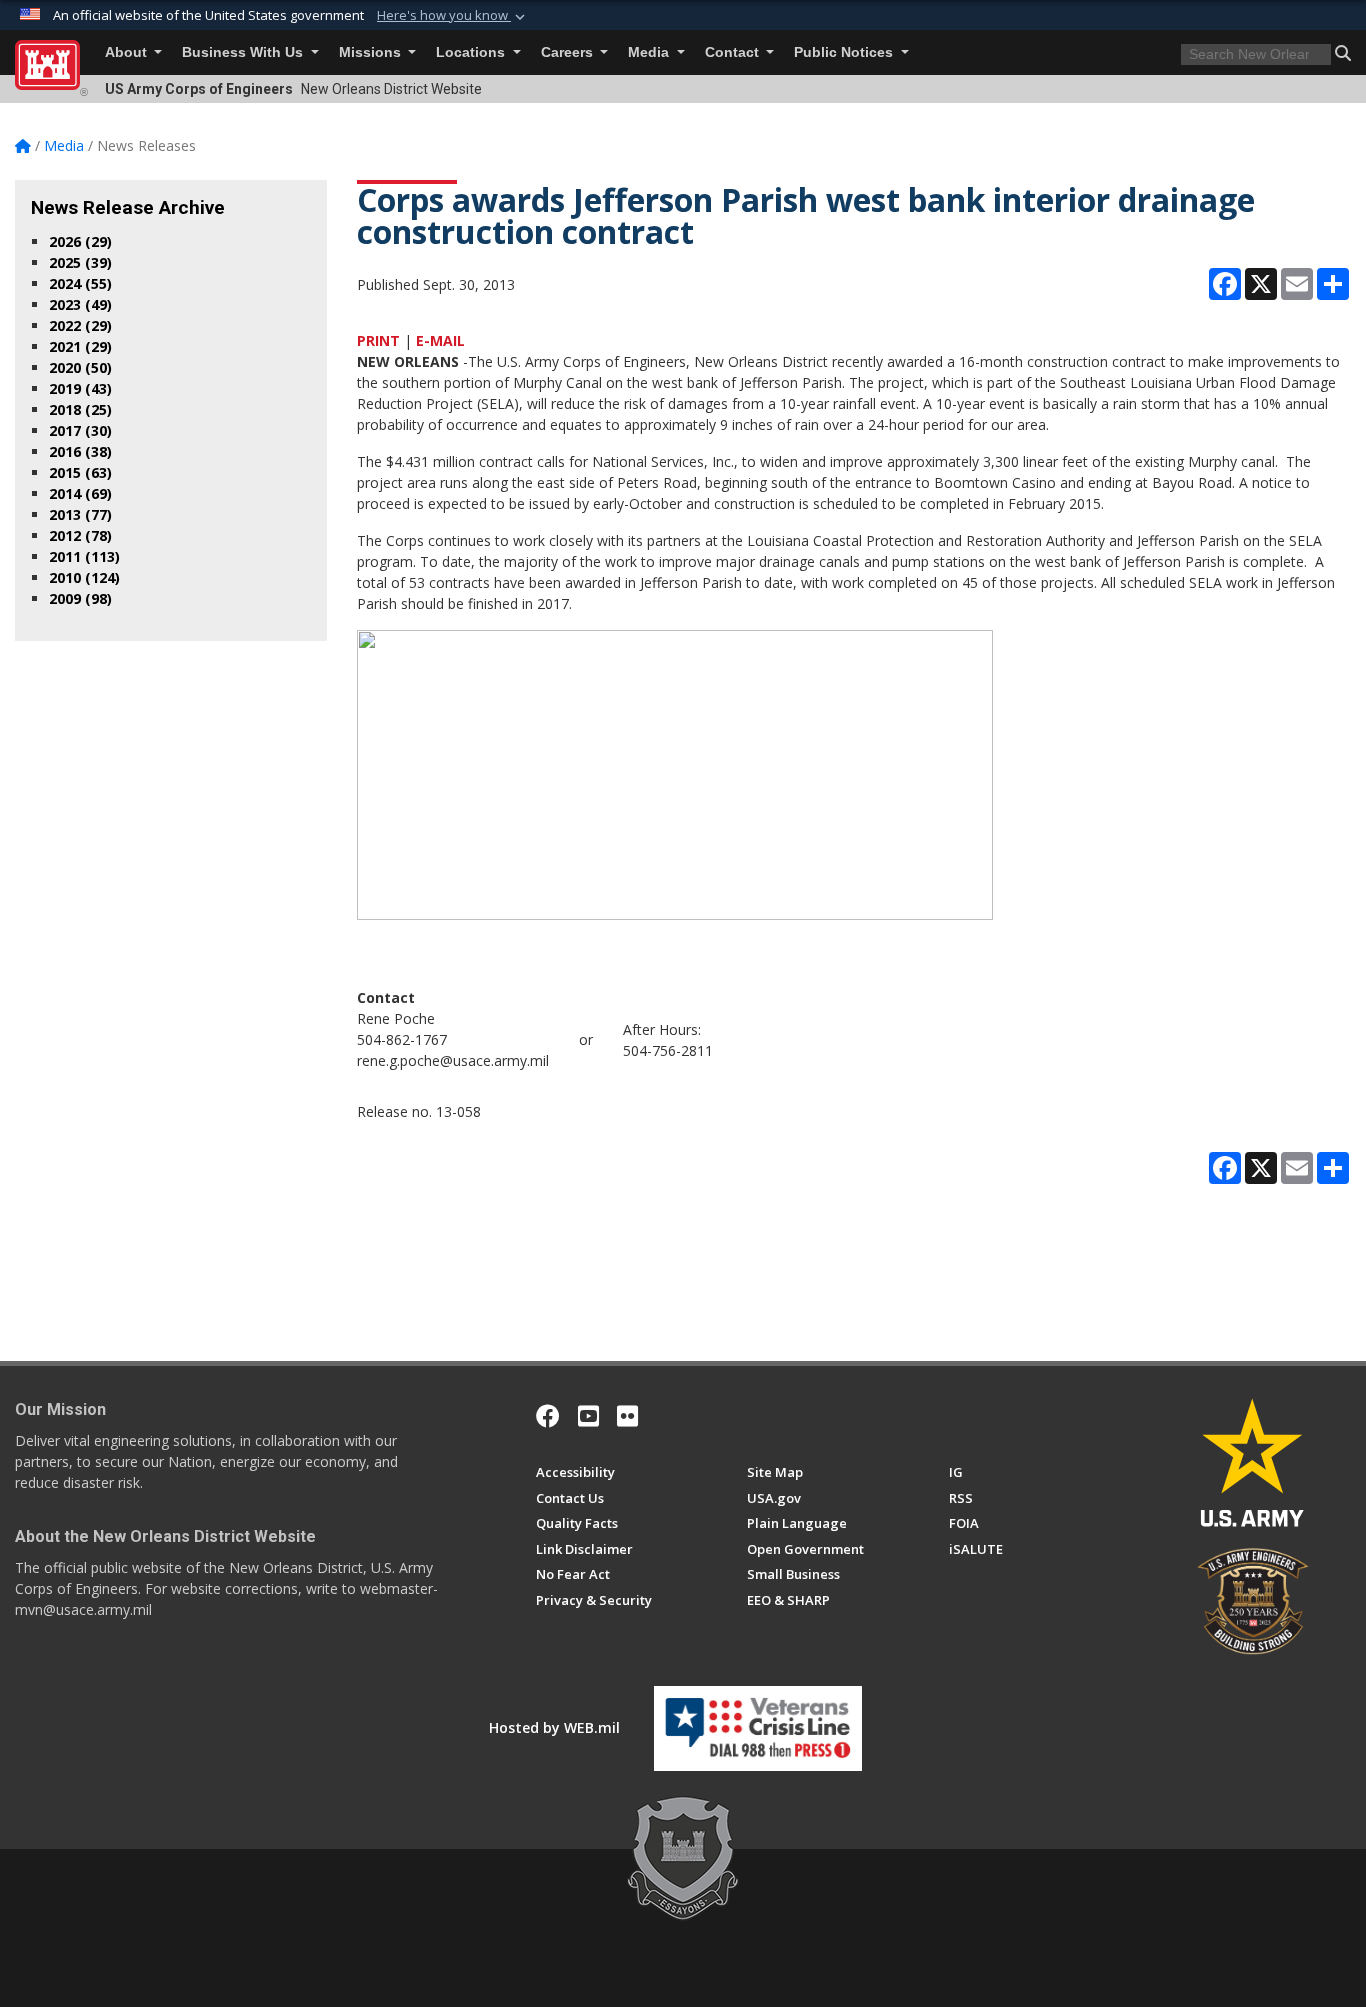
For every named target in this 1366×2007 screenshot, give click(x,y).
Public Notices (845, 52)
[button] (453, 16)
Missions (372, 52)
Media (650, 52)
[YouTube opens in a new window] (588, 1416)
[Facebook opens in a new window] (548, 1416)
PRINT (378, 340)
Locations (472, 52)
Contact (734, 52)
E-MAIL (440, 340)
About (128, 52)
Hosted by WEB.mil (554, 1727)
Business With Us (244, 52)
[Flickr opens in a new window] (627, 1416)
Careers (569, 52)
